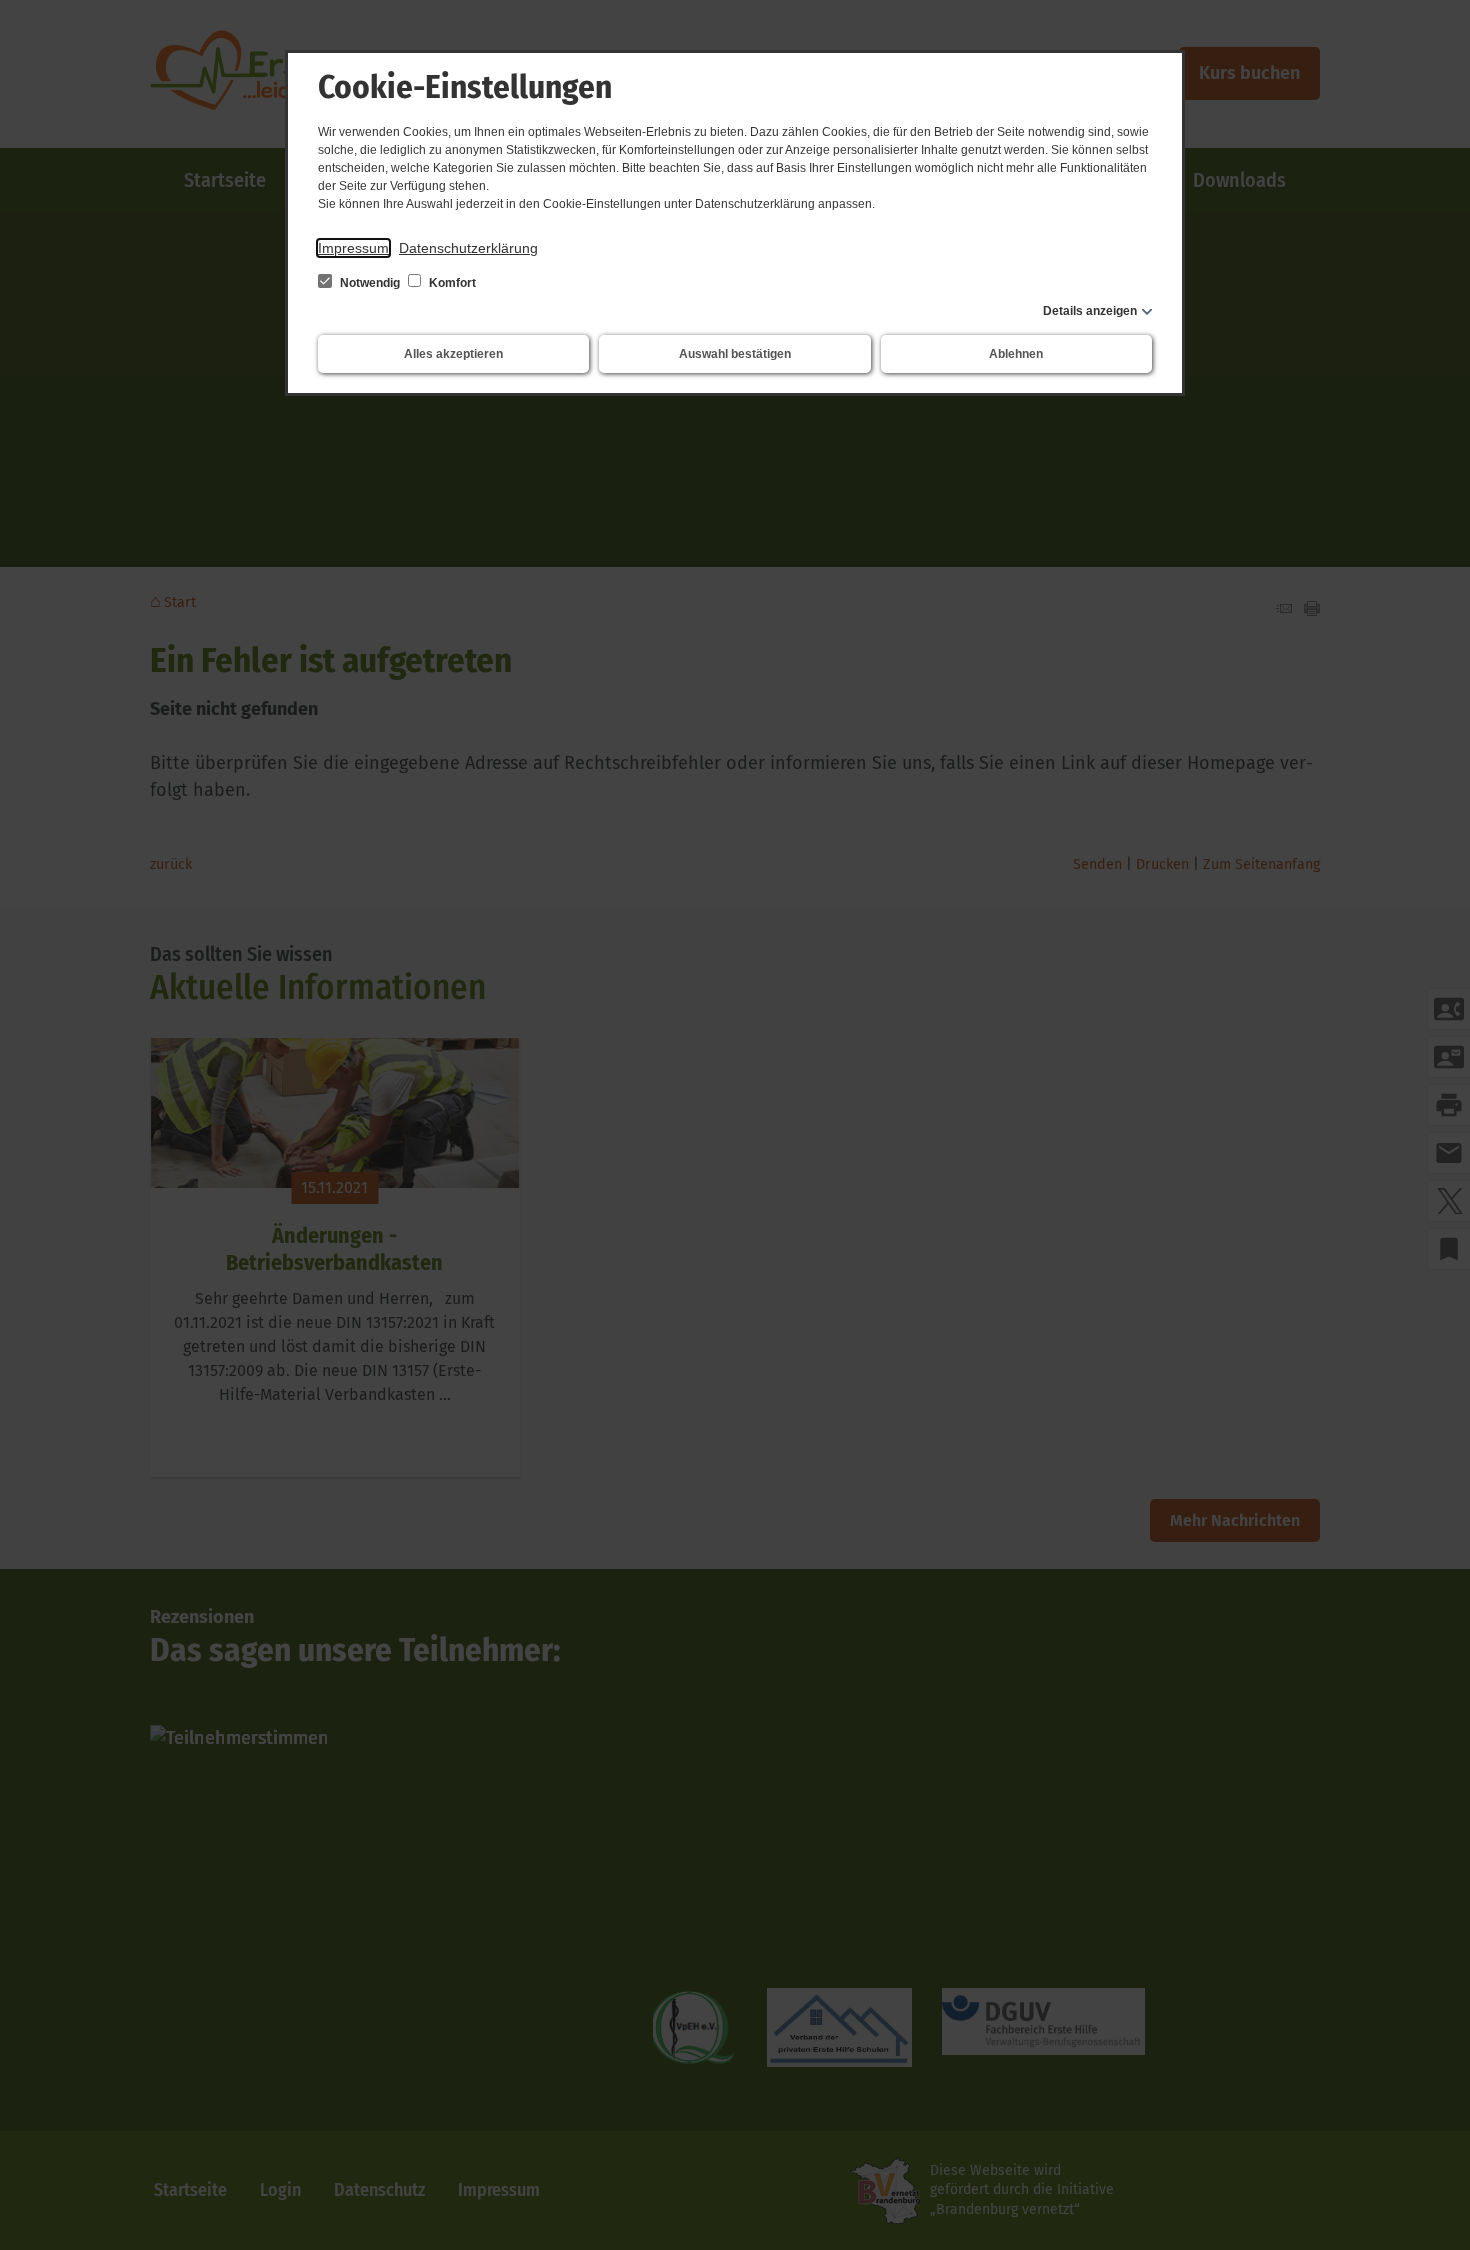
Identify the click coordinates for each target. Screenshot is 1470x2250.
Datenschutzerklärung (468, 248)
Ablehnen (1016, 354)
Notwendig (370, 283)
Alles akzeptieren (453, 354)
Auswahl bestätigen (735, 354)
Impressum (353, 248)
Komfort (451, 283)
